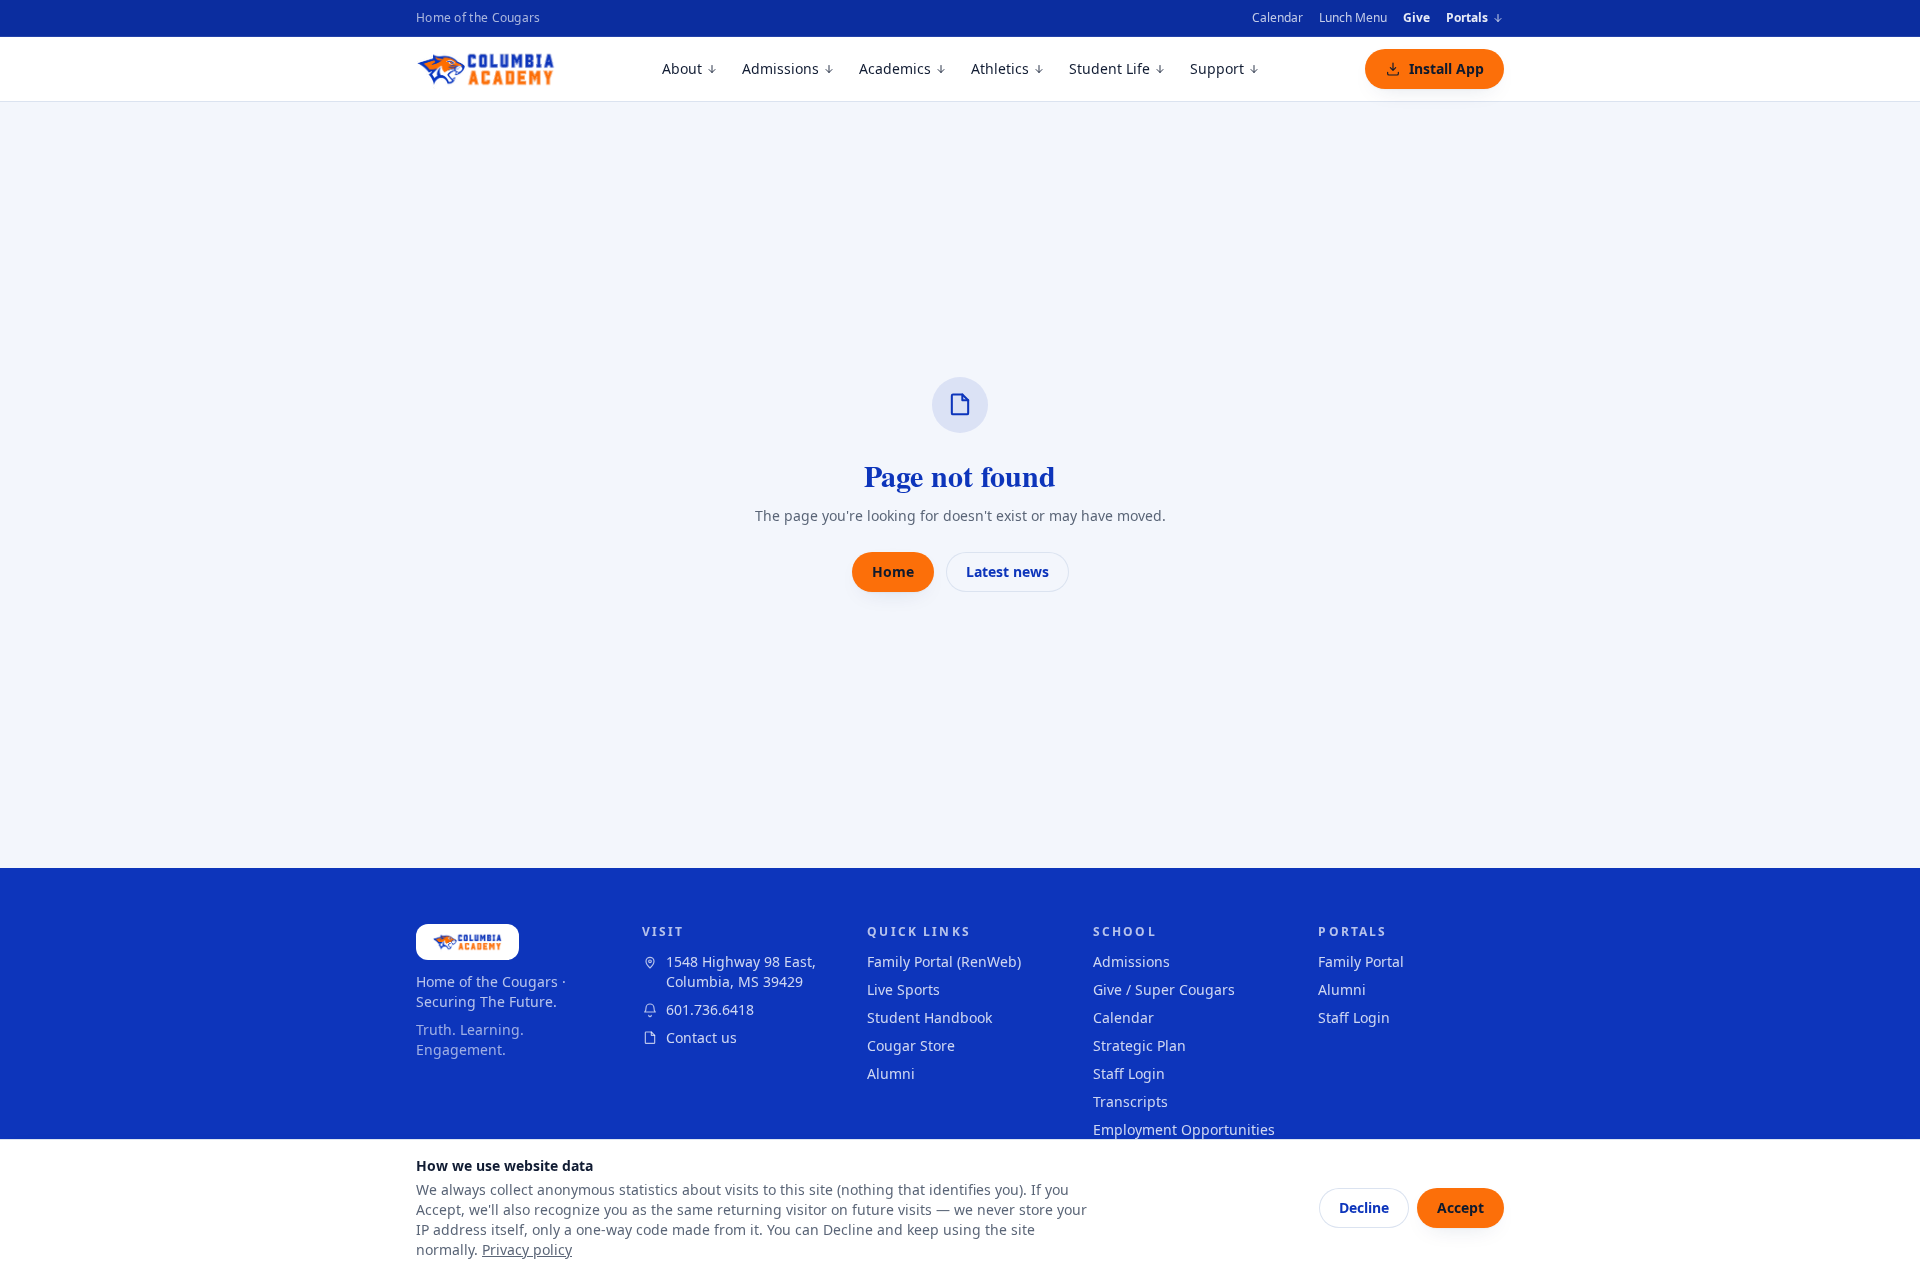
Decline (1364, 1207)
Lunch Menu (1353, 17)
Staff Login (1129, 1073)
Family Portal (1361, 961)
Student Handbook (929, 1017)
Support (1217, 68)
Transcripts (1130, 1101)
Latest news (1007, 571)
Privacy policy (527, 1249)
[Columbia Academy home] (486, 69)
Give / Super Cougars (1164, 989)
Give (1416, 17)
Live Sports (903, 989)
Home (893, 571)
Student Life (1109, 68)
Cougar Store (911, 1045)
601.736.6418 (710, 1009)
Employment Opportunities (1184, 1129)
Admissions (780, 68)
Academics (895, 68)
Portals (1467, 18)
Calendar (1277, 17)
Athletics (1000, 68)
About (682, 68)
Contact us (701, 1037)
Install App (1446, 68)
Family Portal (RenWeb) (944, 961)
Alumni (891, 1073)
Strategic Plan (1139, 1045)
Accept (1460, 1207)
